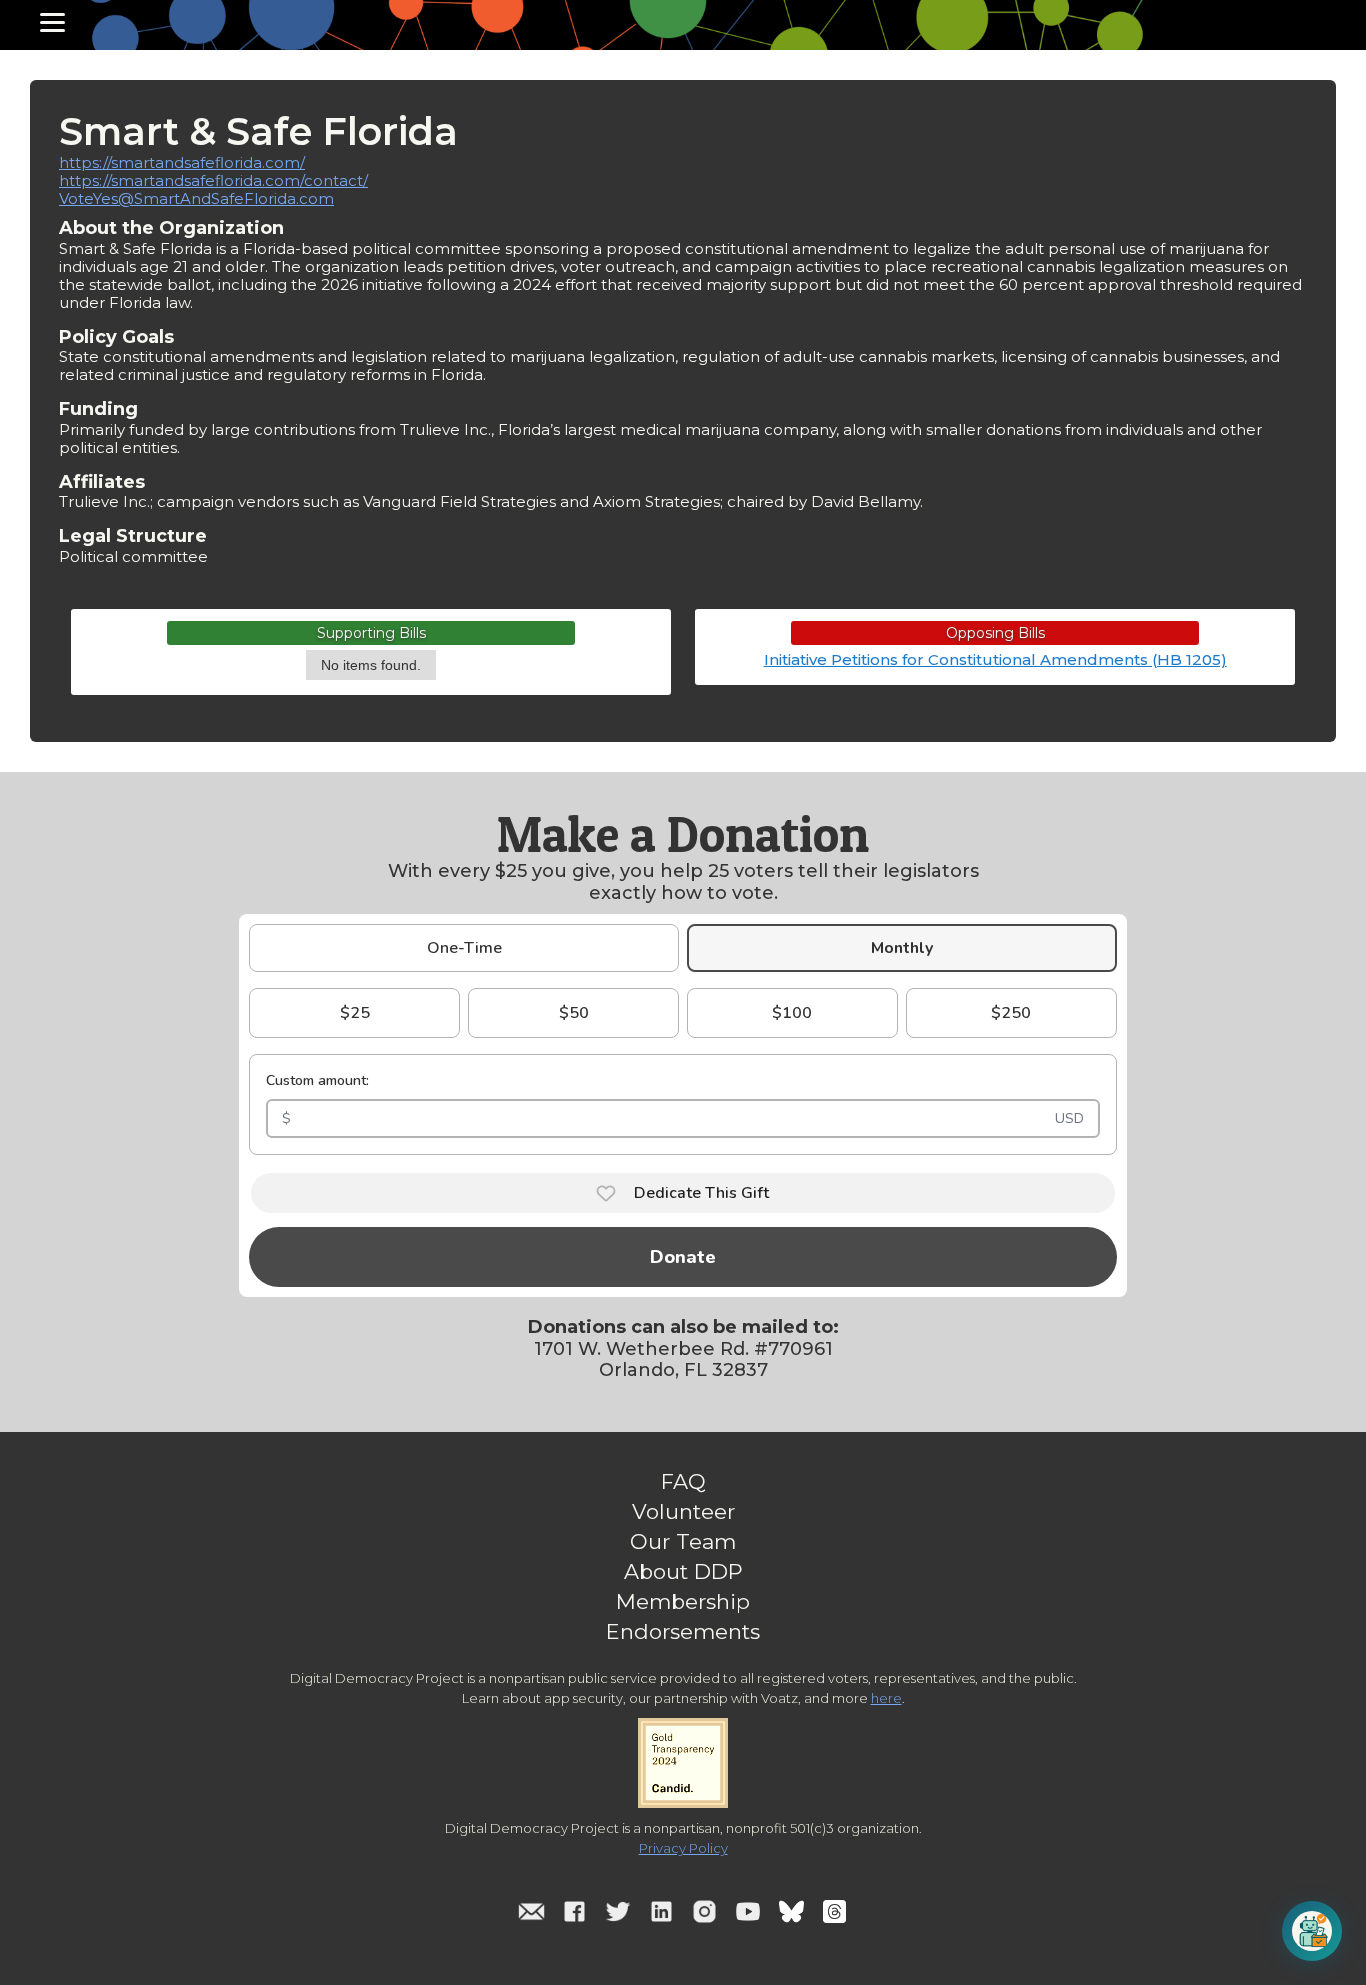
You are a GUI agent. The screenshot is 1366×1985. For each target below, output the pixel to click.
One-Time (464, 948)
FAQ (683, 1482)
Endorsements (683, 1632)
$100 (792, 1013)
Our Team (683, 1542)
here (886, 1698)
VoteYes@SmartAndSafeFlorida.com (196, 199)
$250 (1011, 1013)
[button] (52, 22)
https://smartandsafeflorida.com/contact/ (213, 181)
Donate (683, 1257)
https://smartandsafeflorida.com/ (182, 163)
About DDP (683, 1572)
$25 (355, 1013)
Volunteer (683, 1512)
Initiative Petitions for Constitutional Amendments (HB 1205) (995, 659)
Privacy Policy (683, 1848)
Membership (683, 1602)
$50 (574, 1013)
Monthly (902, 948)
